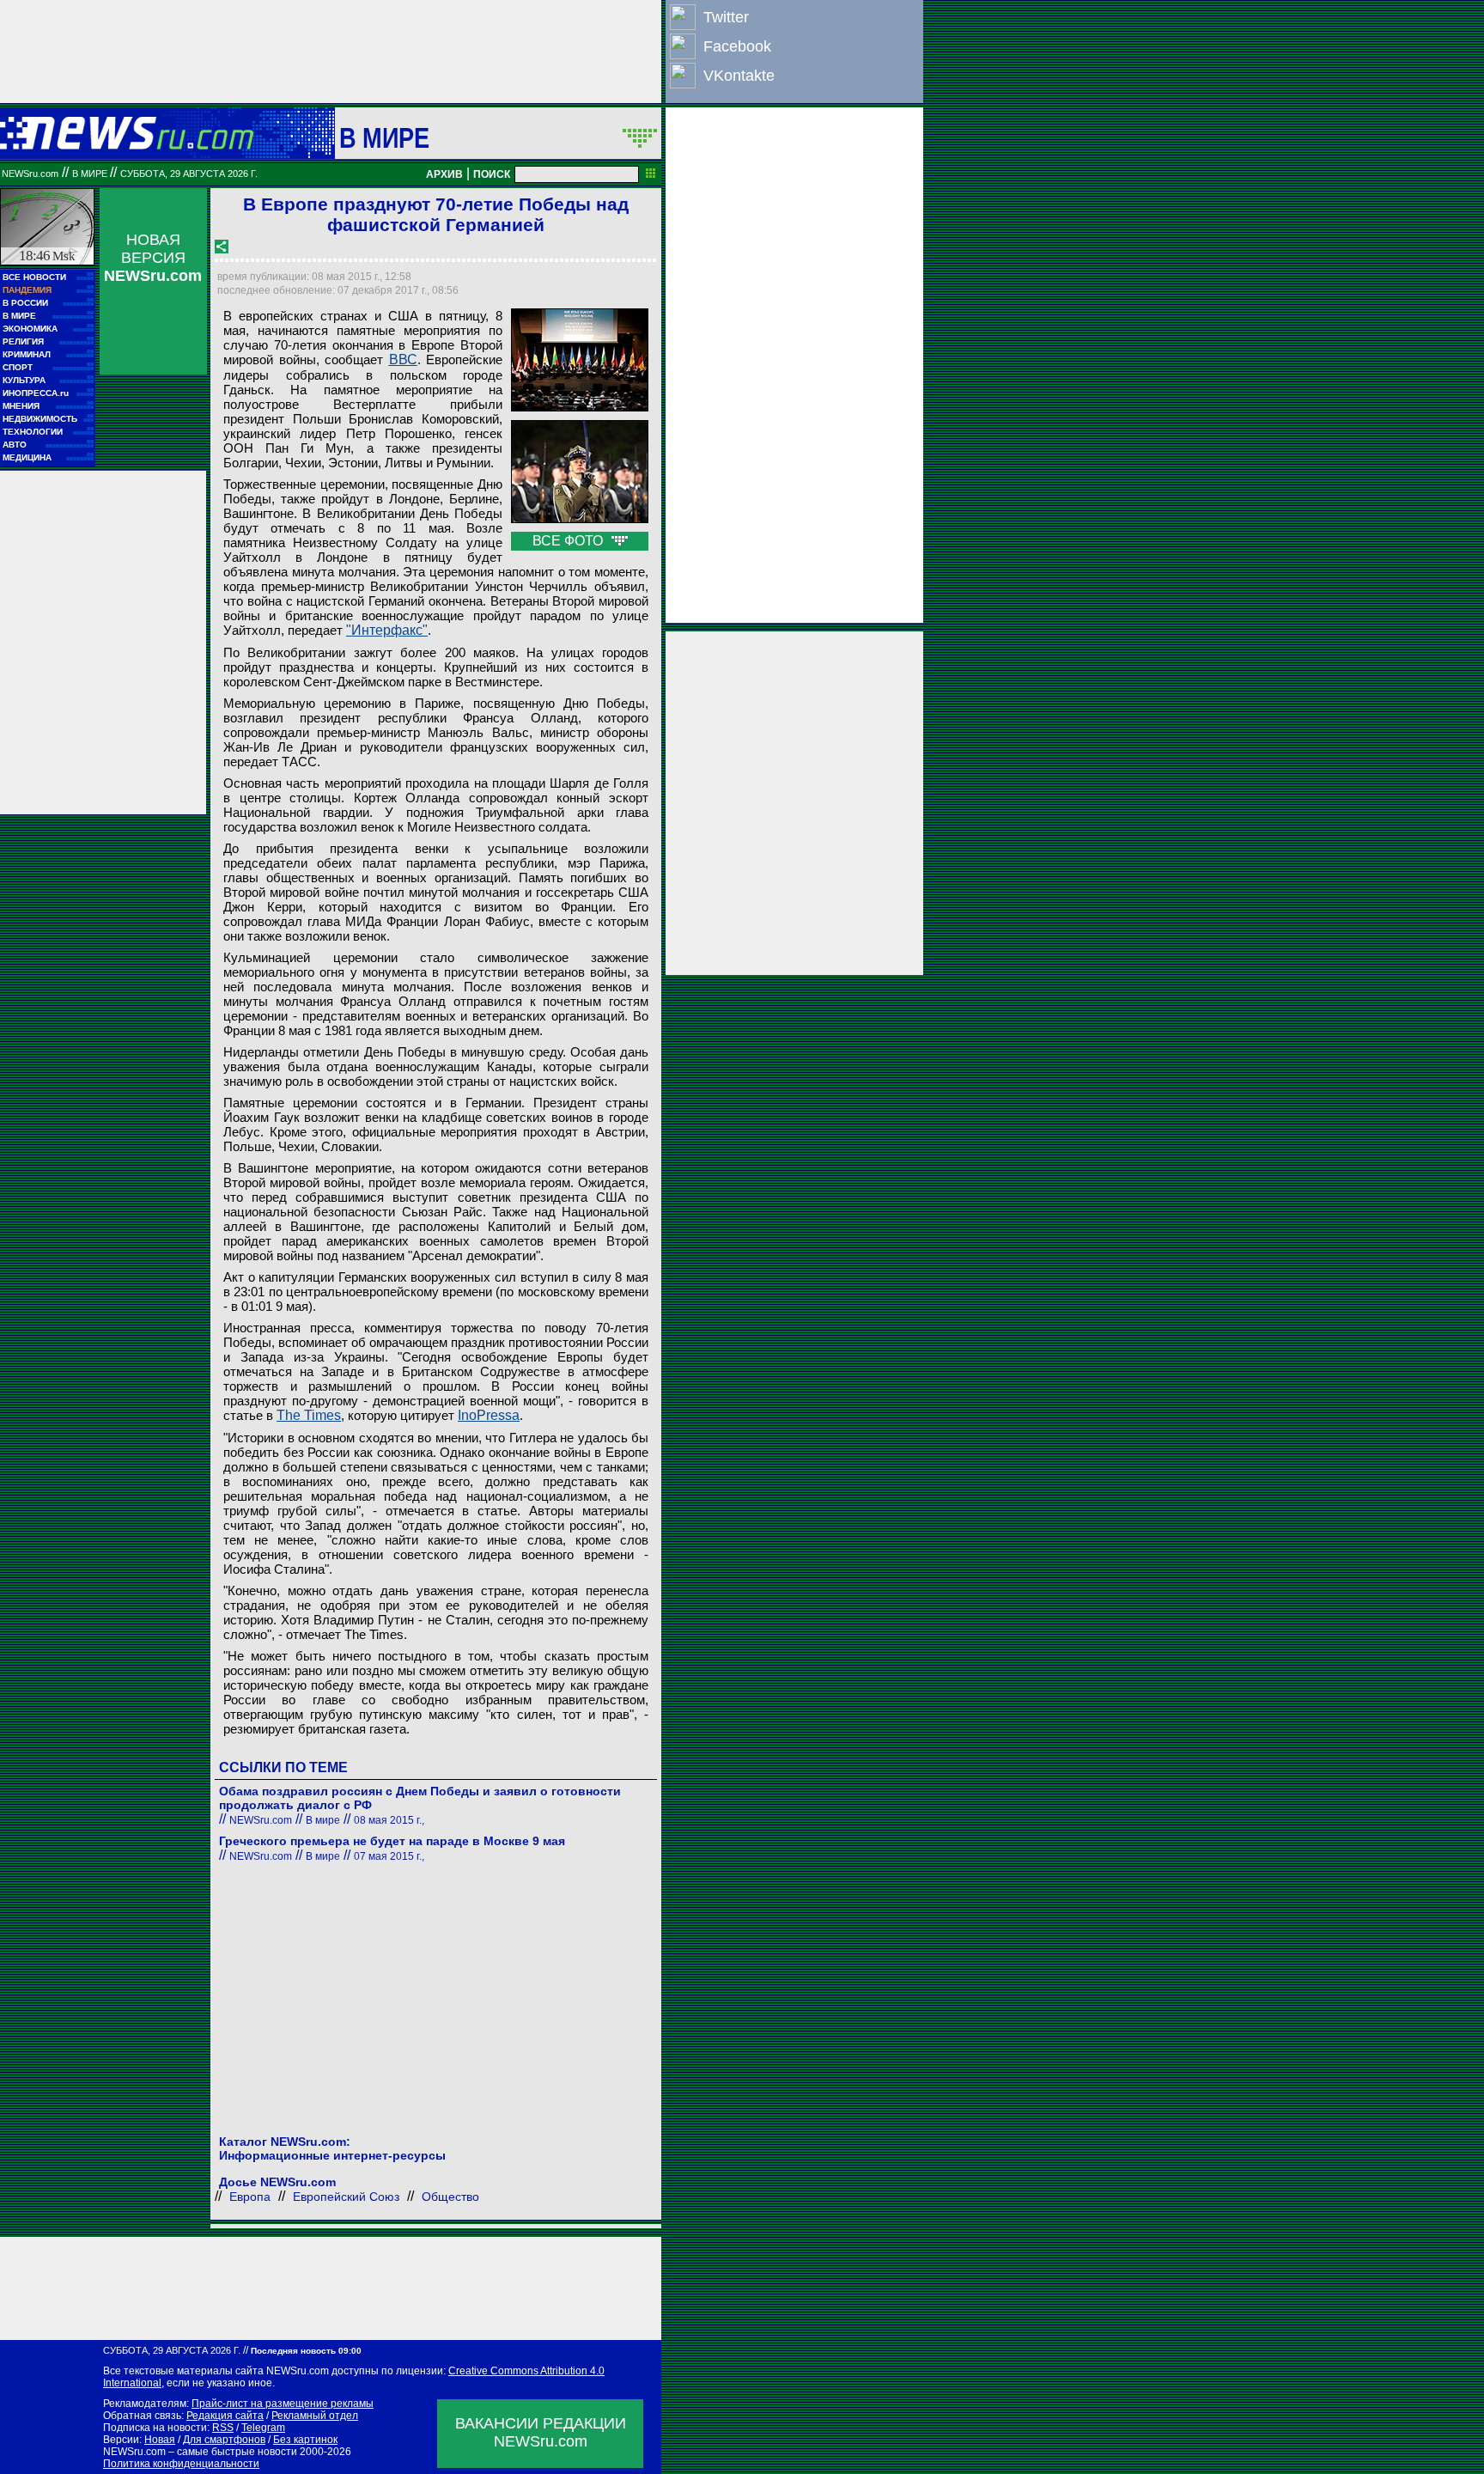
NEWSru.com (30, 174)
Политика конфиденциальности (181, 2464)
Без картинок (305, 2440)
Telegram (263, 2428)
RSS (223, 2428)
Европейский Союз (346, 2197)
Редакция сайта (225, 2416)
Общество (450, 2197)
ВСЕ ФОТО (569, 541)
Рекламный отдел (315, 2416)
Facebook (737, 46)
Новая (160, 2440)
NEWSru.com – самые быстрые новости (200, 2452)
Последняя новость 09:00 (306, 2351)
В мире (385, 137)
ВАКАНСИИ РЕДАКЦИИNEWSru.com (541, 2432)
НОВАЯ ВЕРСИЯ (153, 258)
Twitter (726, 17)
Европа (250, 2197)
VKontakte (739, 76)
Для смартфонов (224, 2440)
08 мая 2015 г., (389, 1820)
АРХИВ (444, 174)
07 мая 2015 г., (389, 1856)
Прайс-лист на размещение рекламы (283, 2404)
